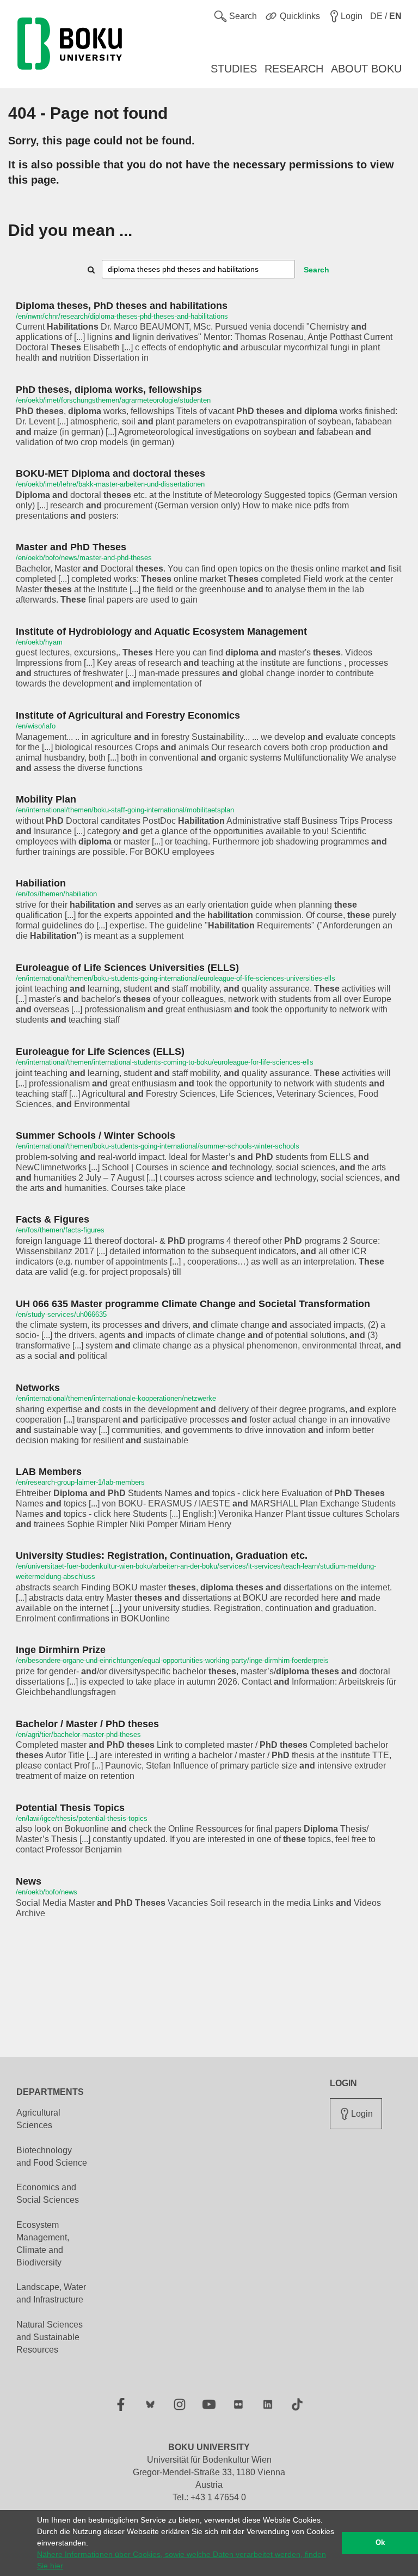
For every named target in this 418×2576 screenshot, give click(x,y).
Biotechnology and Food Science (52, 2156)
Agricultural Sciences (38, 2119)
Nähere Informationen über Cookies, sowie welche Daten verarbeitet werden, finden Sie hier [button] (182, 2560)
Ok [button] (380, 2543)
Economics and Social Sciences (48, 2194)
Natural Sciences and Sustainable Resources (50, 2337)
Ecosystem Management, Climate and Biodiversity (43, 2244)
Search (316, 270)
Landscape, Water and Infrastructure (51, 2293)
